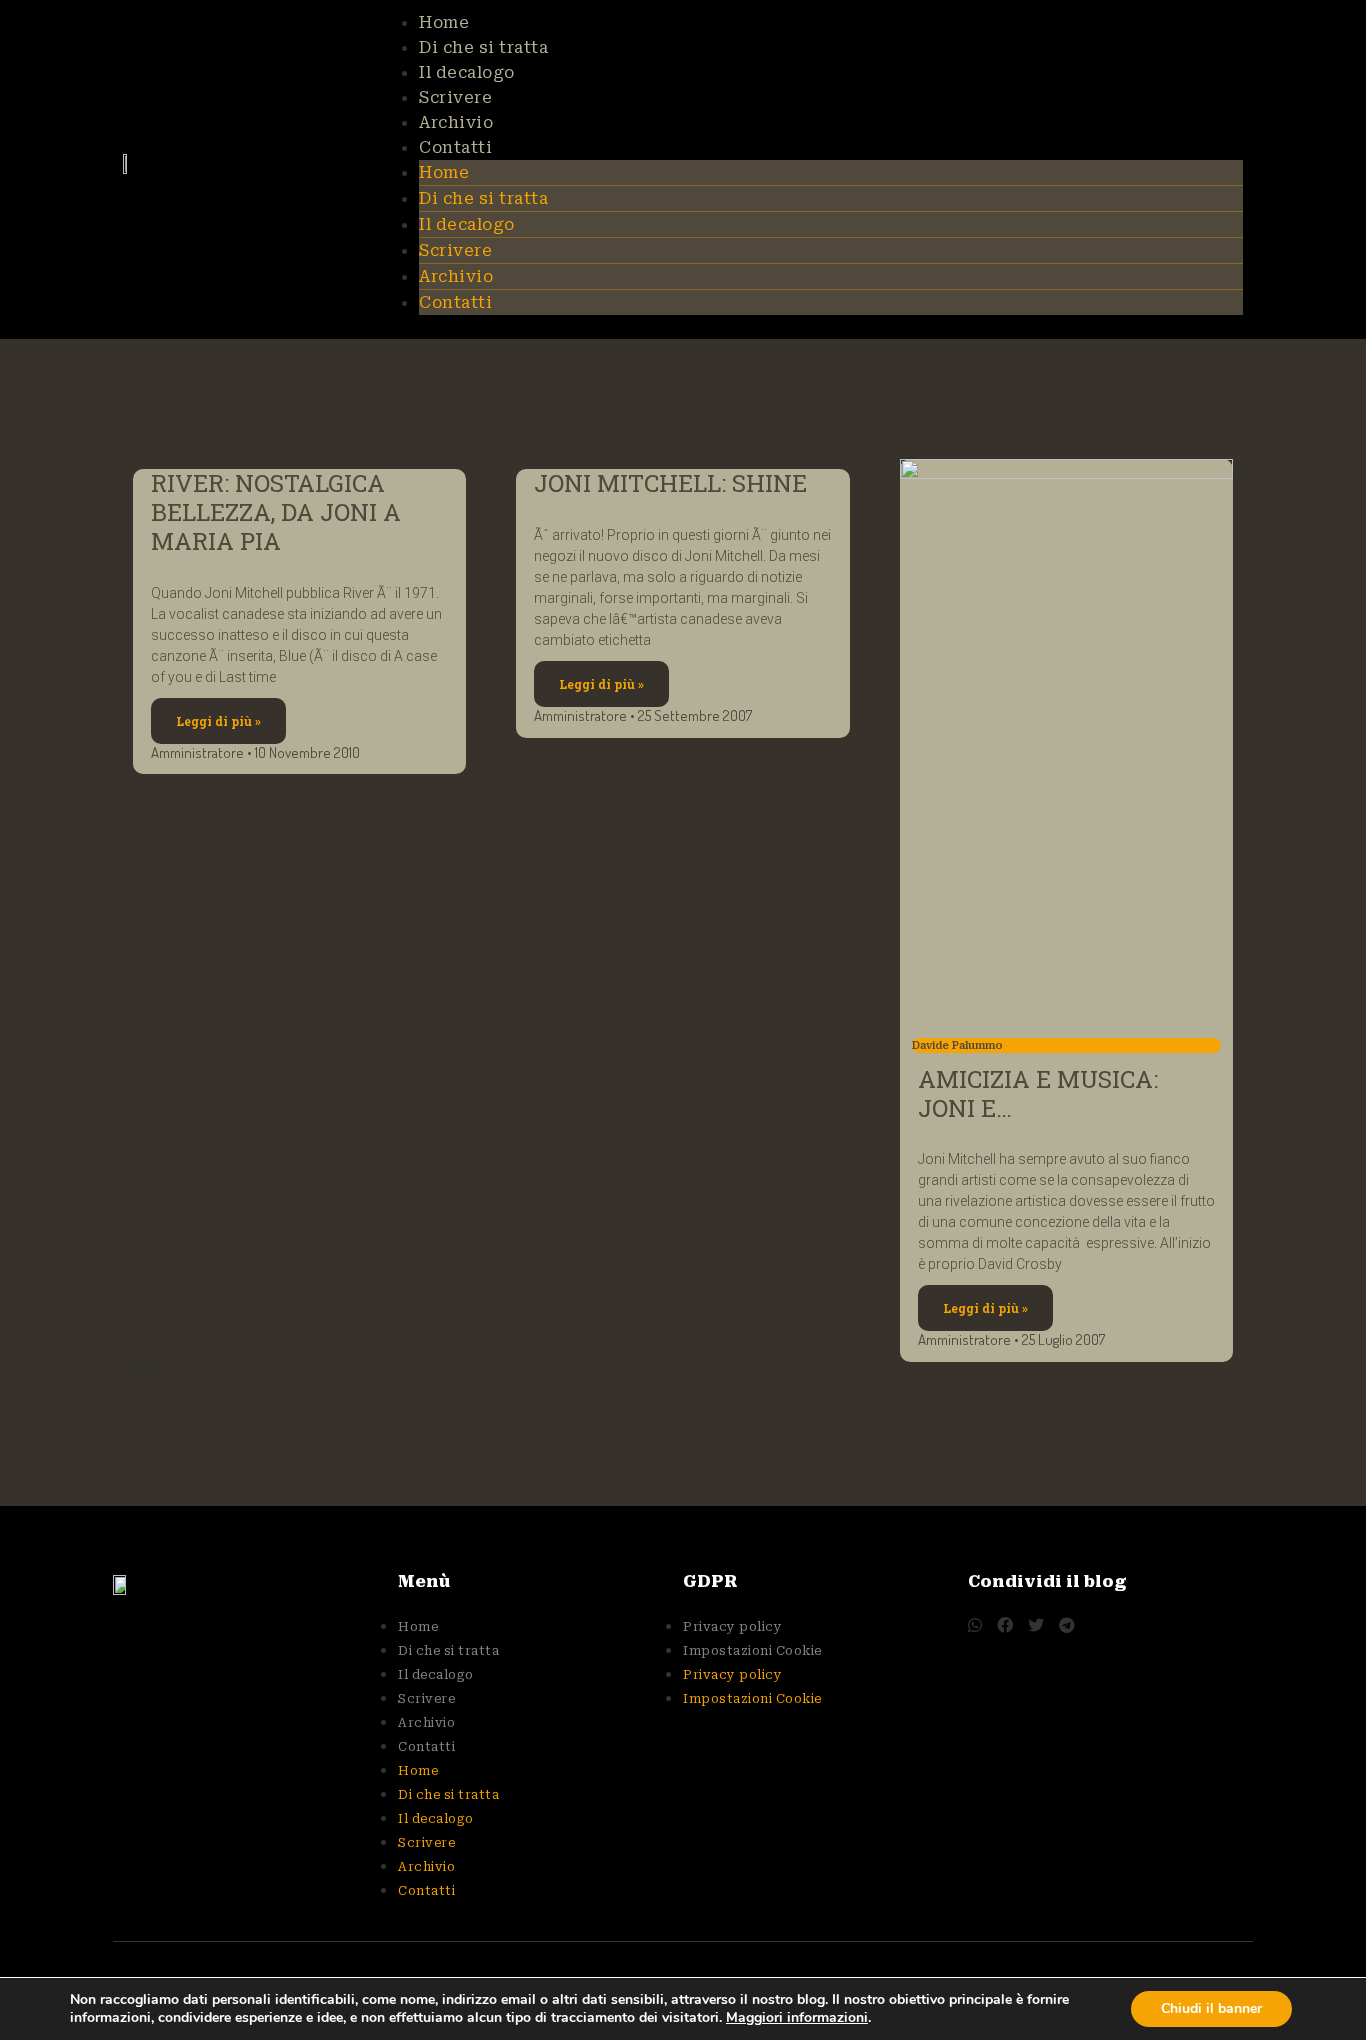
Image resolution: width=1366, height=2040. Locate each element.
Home (444, 22)
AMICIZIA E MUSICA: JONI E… (1038, 1093)
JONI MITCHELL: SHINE (670, 483)
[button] (975, 1625)
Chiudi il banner (1211, 2008)
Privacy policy (732, 1627)
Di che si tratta (483, 47)
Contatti (455, 147)
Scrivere (455, 97)
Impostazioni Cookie (752, 1651)
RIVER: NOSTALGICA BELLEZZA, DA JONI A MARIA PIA (276, 512)
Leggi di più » (218, 721)
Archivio (456, 122)
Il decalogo (467, 72)
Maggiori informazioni (797, 2018)
